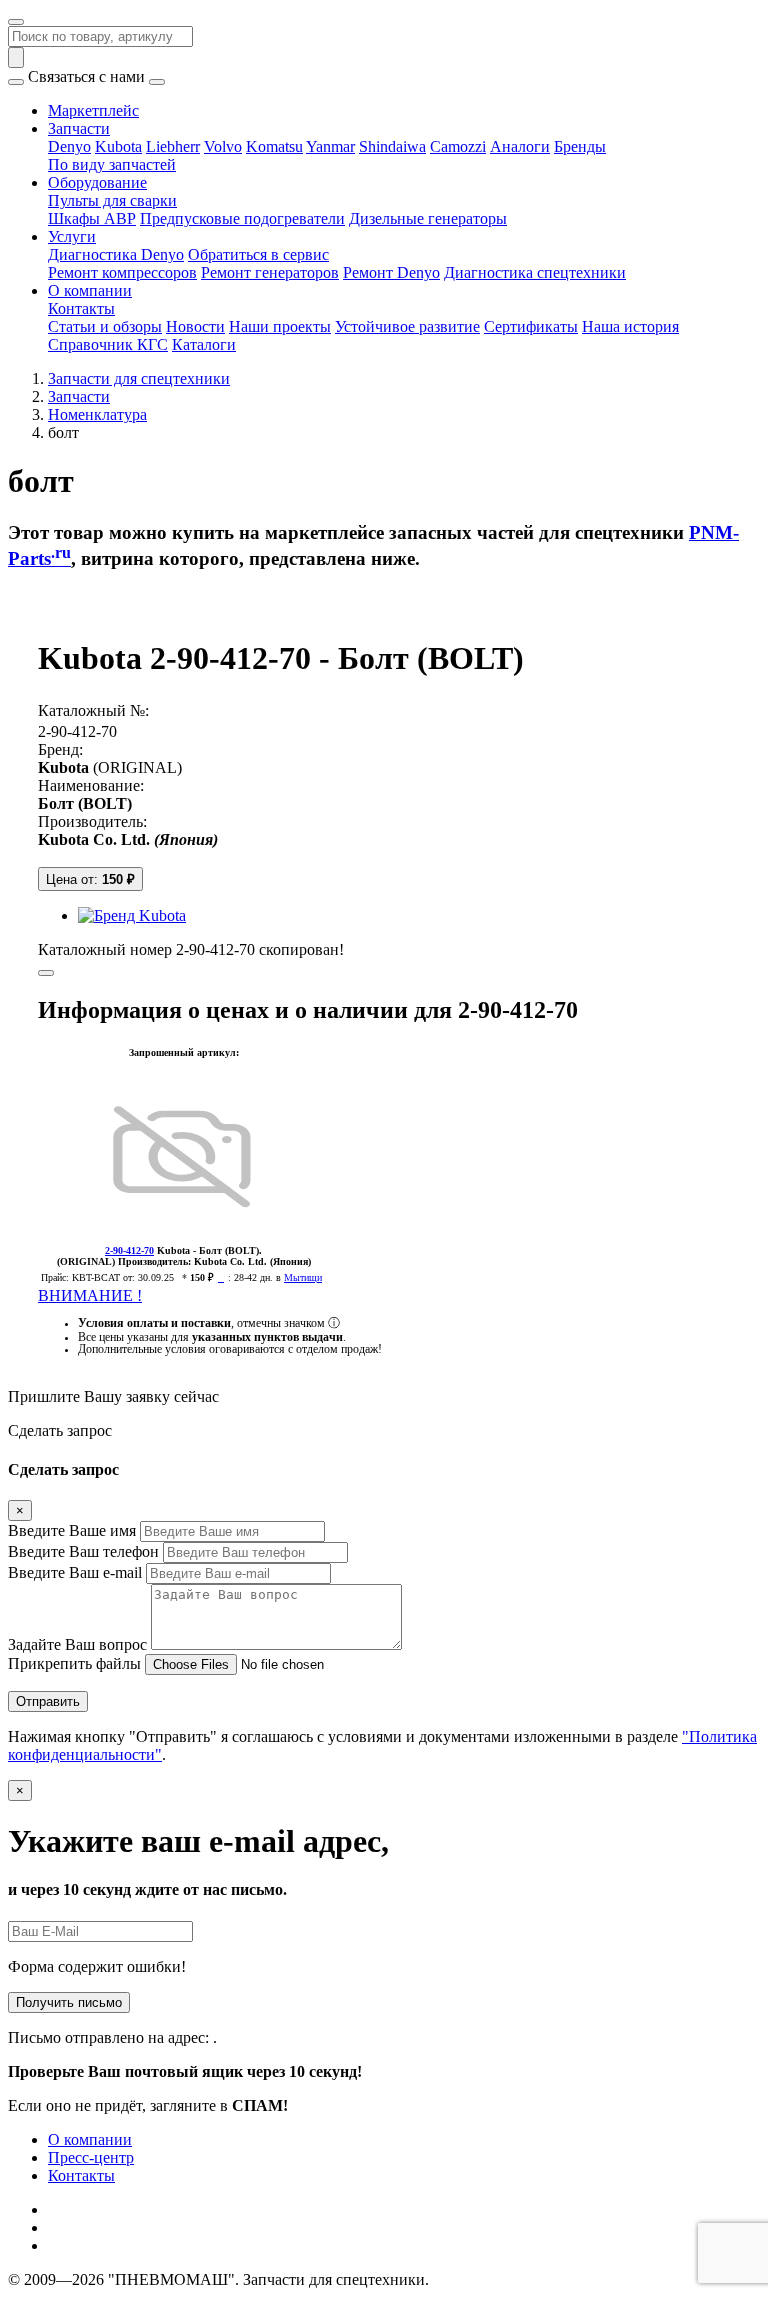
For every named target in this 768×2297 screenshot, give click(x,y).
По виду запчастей (112, 164)
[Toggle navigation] (16, 22)
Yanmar (330, 146)
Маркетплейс (93, 110)
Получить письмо (69, 2002)
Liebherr (173, 146)
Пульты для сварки (112, 200)
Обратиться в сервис (258, 254)
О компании (90, 2139)
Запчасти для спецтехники (139, 378)
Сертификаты (531, 326)
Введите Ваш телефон (83, 1551)
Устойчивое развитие (407, 326)
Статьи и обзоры (105, 326)
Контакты (81, 308)
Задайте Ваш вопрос (77, 1644)
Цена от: (90, 879)
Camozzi (458, 146)
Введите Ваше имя (72, 1530)
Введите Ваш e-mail (75, 1572)
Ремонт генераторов (270, 272)
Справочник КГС (108, 344)
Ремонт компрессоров (122, 272)
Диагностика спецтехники (535, 272)
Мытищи (303, 1277)
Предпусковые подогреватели (242, 218)
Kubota (118, 146)
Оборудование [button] (97, 182)
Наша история (630, 326)
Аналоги (520, 146)
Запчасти (79, 396)
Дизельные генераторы (428, 218)
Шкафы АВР (92, 218)
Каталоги (204, 344)
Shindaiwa (392, 146)
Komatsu (274, 146)
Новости (195, 326)
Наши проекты (280, 326)
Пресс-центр (91, 2157)
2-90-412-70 (77, 731)
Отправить (48, 1701)
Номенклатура (97, 414)
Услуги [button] (72, 236)
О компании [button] (90, 290)
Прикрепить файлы (74, 1663)
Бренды (580, 146)
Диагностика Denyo (116, 254)
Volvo (223, 146)
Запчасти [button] (79, 128)
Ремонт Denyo (391, 272)
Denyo (69, 146)
